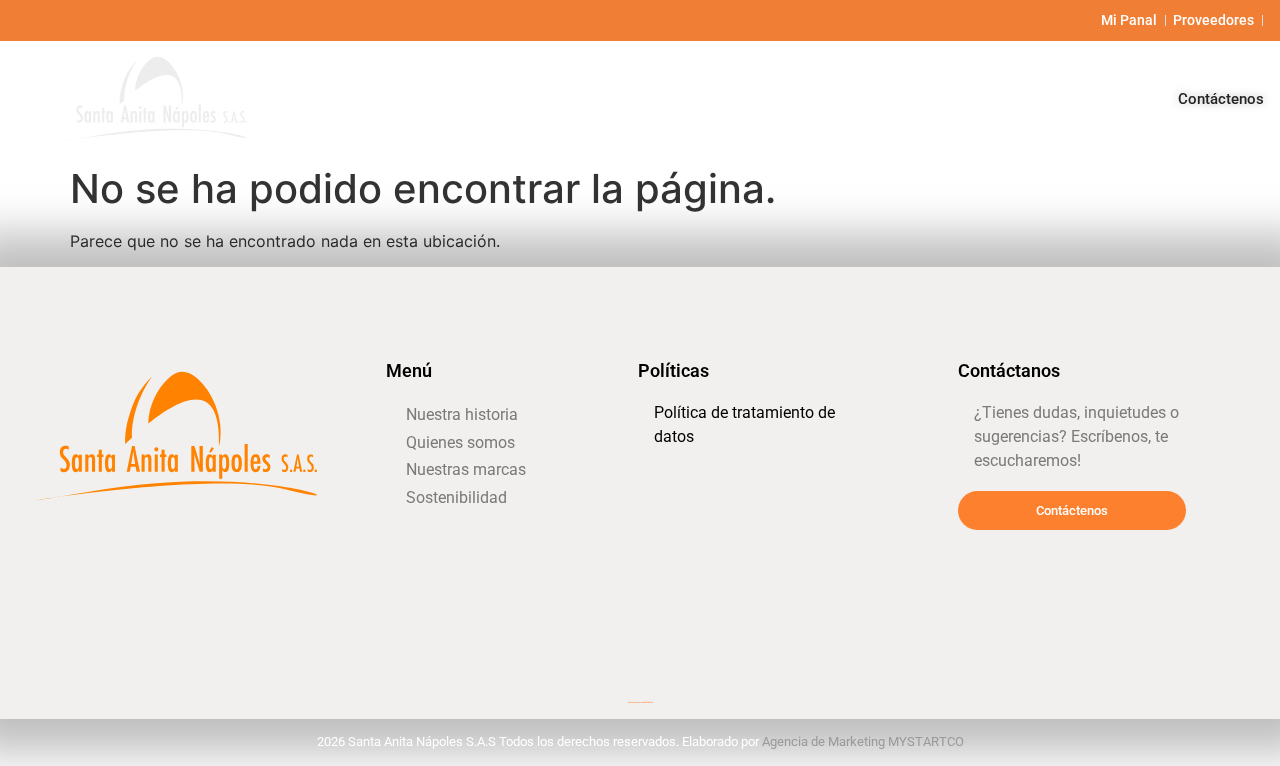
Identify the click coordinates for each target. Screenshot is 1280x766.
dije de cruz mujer (669, 598)
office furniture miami (424, 590)
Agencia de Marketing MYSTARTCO (863, 741)
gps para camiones (672, 514)
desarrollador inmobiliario (685, 542)
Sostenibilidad (1063, 98)
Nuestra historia (608, 98)
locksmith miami (61, 532)
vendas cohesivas (669, 486)
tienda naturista (985, 553)
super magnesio (414, 618)
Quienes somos (758, 98)
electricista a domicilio (678, 570)
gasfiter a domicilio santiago (437, 534)
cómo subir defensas (423, 562)
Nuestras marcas (913, 98)
